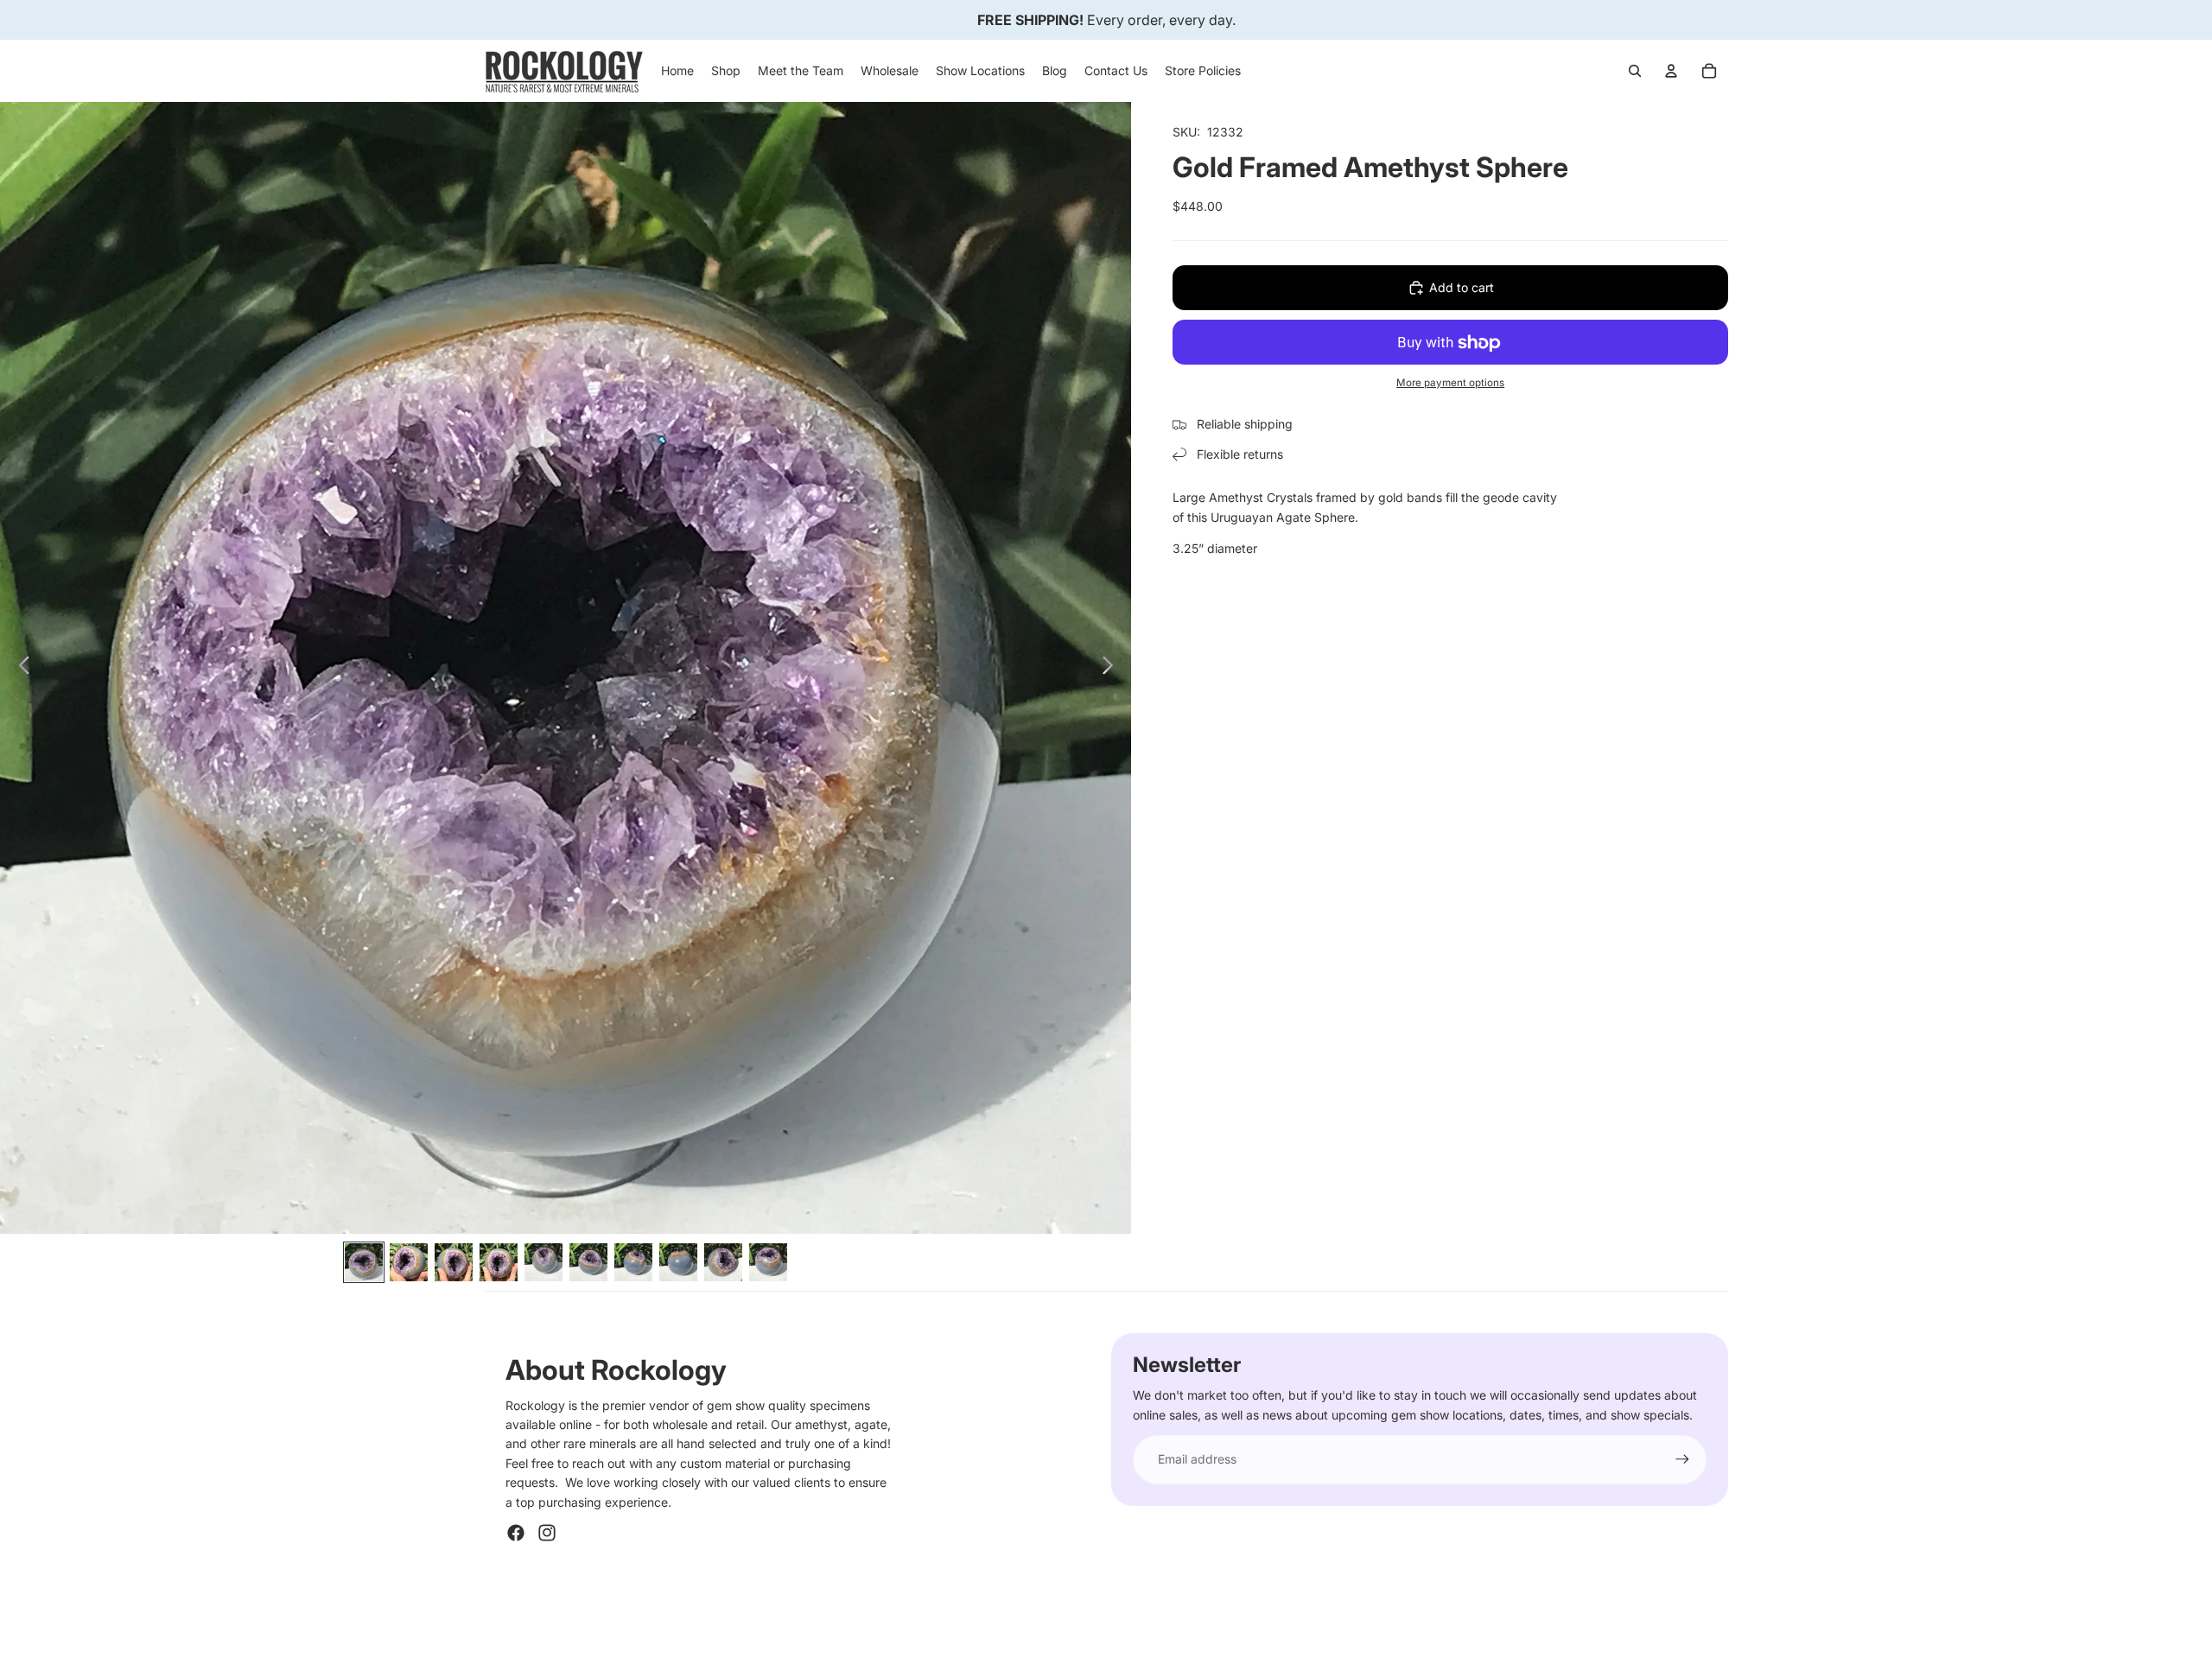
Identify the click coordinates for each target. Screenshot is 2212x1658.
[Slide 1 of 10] (364, 1262)
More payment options (1450, 383)
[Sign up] (1682, 1459)
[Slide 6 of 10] (588, 1262)
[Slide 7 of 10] (633, 1262)
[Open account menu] (1671, 71)
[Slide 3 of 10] (454, 1262)
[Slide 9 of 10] (723, 1262)
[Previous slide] (19, 668)
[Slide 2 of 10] (409, 1262)
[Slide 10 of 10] (768, 1262)
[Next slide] (1112, 668)
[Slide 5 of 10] (543, 1262)
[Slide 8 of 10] (678, 1262)
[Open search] (1635, 71)
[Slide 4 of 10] (499, 1262)
